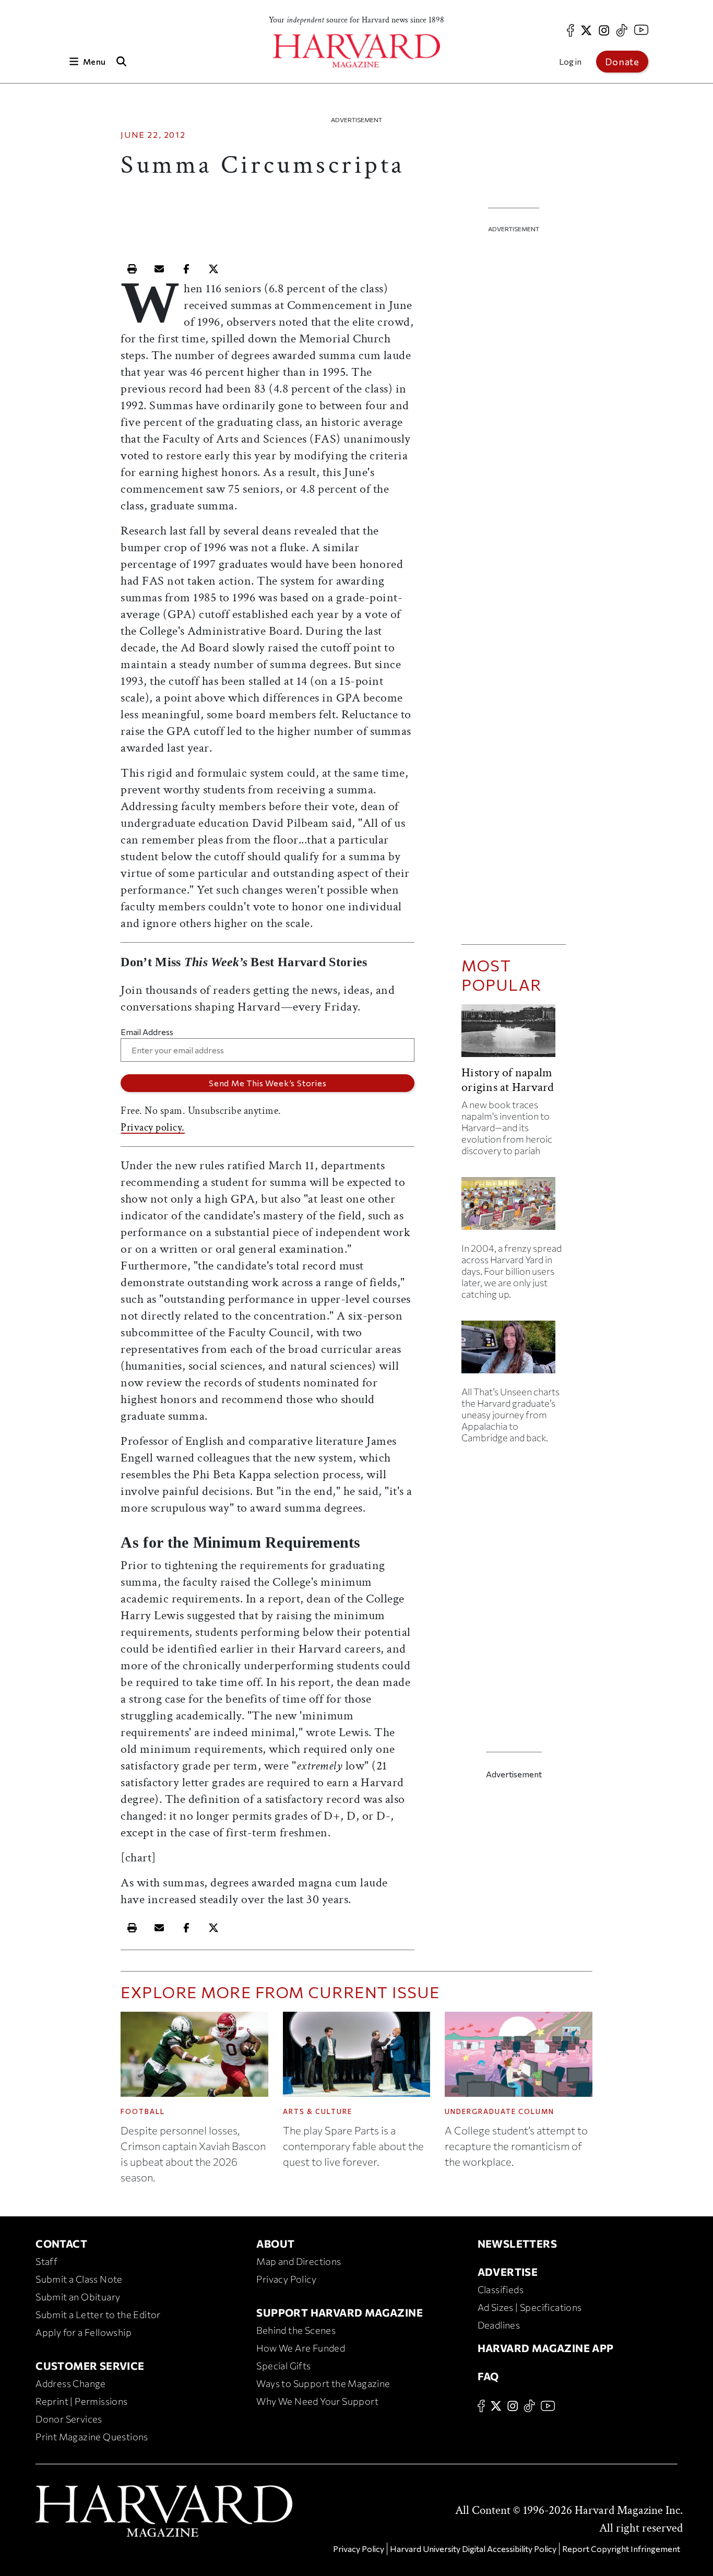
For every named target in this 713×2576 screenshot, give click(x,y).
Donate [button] (622, 62)
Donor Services (69, 2419)
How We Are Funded (301, 2348)
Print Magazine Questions (92, 2437)
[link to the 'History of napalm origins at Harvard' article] (514, 1035)
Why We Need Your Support (317, 2401)
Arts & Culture (318, 2111)
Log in (570, 61)
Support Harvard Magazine (340, 2312)
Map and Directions (299, 2261)
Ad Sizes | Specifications (530, 2307)
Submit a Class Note (79, 2279)
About (275, 2243)
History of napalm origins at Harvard (508, 1080)
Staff (46, 2261)
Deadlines (499, 2325)
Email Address (147, 1032)
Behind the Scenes (296, 2330)
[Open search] (121, 61)
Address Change (71, 2383)
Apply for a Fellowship (84, 2332)
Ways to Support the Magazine (323, 2383)
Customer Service (90, 2366)
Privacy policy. (153, 1127)
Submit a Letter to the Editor (98, 2314)
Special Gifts (283, 2366)
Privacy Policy (286, 2279)
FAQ (488, 2376)
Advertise (508, 2272)
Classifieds (501, 2289)
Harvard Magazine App (546, 2348)
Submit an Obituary (78, 2297)
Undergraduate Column (500, 2111)
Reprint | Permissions (81, 2401)
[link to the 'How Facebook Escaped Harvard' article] (514, 1208)
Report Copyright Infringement (621, 2549)
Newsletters (517, 2243)
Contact (61, 2243)
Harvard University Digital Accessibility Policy (473, 2549)
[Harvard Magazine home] (356, 51)
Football (143, 2111)
